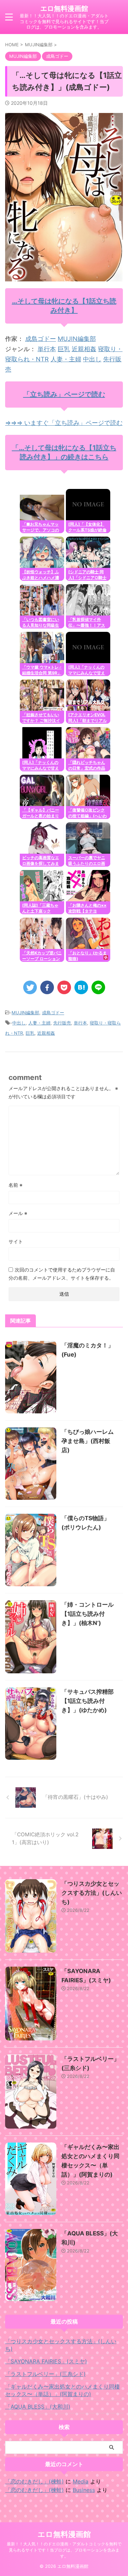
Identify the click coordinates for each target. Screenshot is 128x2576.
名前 (16, 1185)
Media (81, 2481)
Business (84, 2490)
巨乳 (64, 349)
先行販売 (62, 1023)
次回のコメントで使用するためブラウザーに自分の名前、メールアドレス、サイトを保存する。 (62, 1274)
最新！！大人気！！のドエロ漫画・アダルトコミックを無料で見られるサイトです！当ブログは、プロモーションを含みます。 (64, 2550)
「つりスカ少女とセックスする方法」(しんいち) (92, 1893)
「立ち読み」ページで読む (64, 394)
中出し (92, 359)
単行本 (47, 349)
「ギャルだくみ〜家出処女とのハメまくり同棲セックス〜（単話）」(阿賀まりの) (62, 2390)
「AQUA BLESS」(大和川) (38, 2407)
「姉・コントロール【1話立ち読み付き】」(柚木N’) (88, 1614)
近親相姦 (84, 349)
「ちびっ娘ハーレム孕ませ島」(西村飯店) (88, 1441)
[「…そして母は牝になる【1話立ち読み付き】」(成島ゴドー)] (81, 987)
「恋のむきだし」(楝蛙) (34, 2481)
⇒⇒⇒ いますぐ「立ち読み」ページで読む (64, 423)
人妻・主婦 (66, 359)
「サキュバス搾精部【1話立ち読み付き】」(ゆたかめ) (88, 1701)
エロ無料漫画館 (64, 9)
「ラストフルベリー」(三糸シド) (45, 2374)
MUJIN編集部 (77, 339)
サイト (16, 1241)
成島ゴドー (41, 339)
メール (18, 1213)
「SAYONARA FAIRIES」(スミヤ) (46, 2361)
